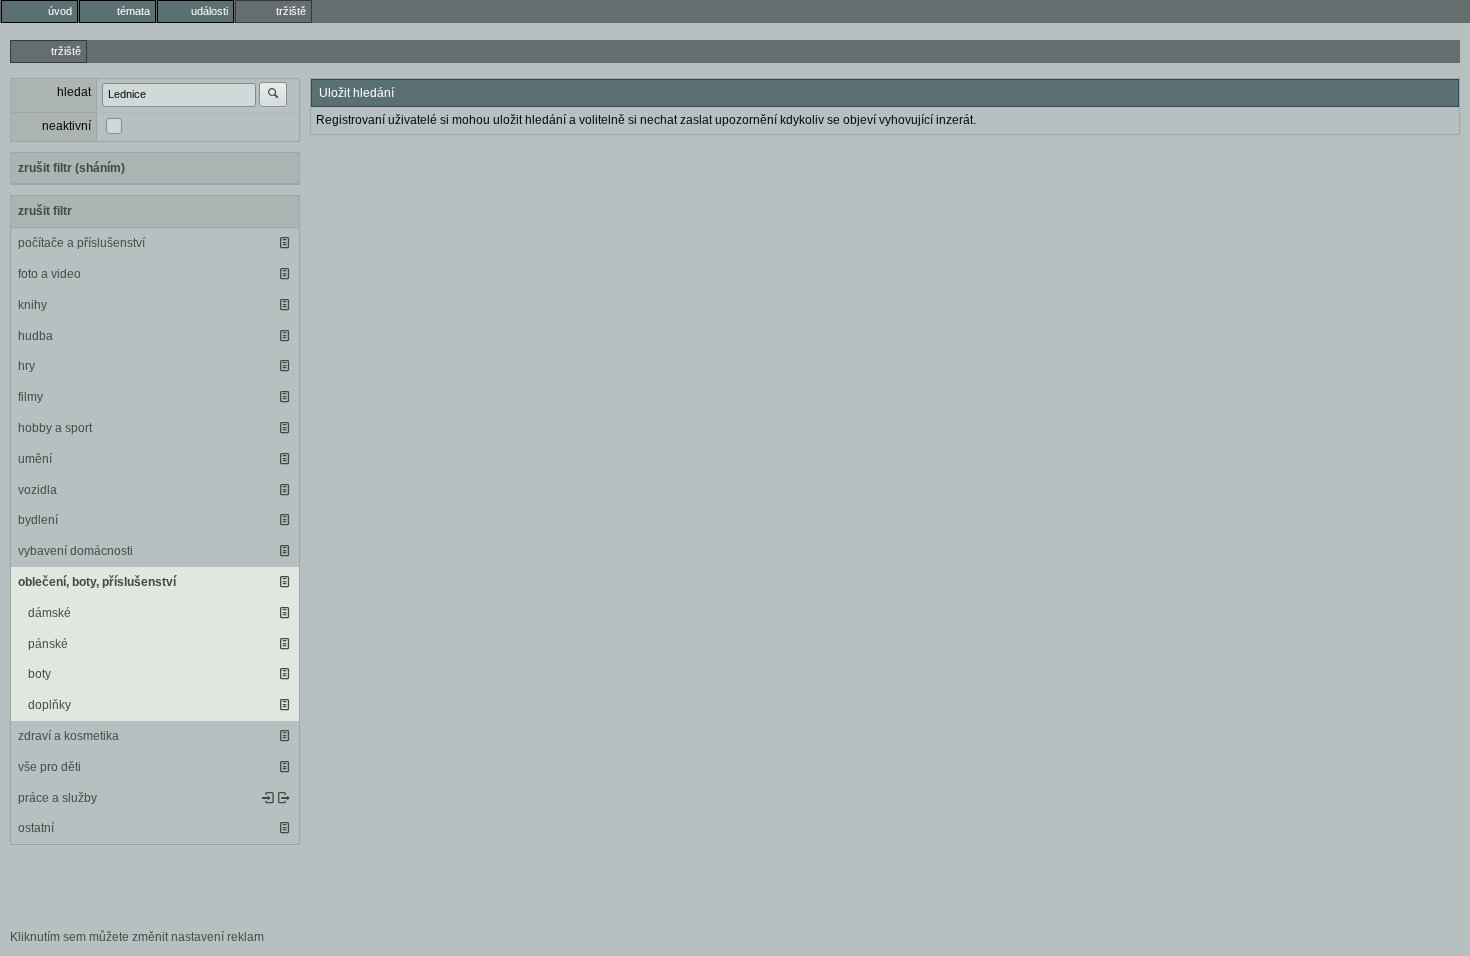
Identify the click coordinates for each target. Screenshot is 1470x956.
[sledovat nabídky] (284, 798)
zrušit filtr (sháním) (71, 168)
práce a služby (57, 798)
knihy (32, 305)
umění (35, 459)
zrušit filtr (45, 211)
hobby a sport (55, 428)
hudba (35, 336)
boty (39, 674)
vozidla (37, 490)
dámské (49, 613)
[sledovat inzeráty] (284, 243)
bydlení (38, 520)
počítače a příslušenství (81, 243)
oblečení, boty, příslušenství (97, 582)
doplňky (49, 705)
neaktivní (66, 126)
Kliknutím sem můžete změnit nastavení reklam (137, 937)
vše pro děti (49, 767)
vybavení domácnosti (75, 551)
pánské (48, 644)
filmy (30, 397)
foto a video (49, 274)
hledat (74, 92)
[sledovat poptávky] (268, 798)
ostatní (36, 828)
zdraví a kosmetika (68, 736)
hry (26, 366)
